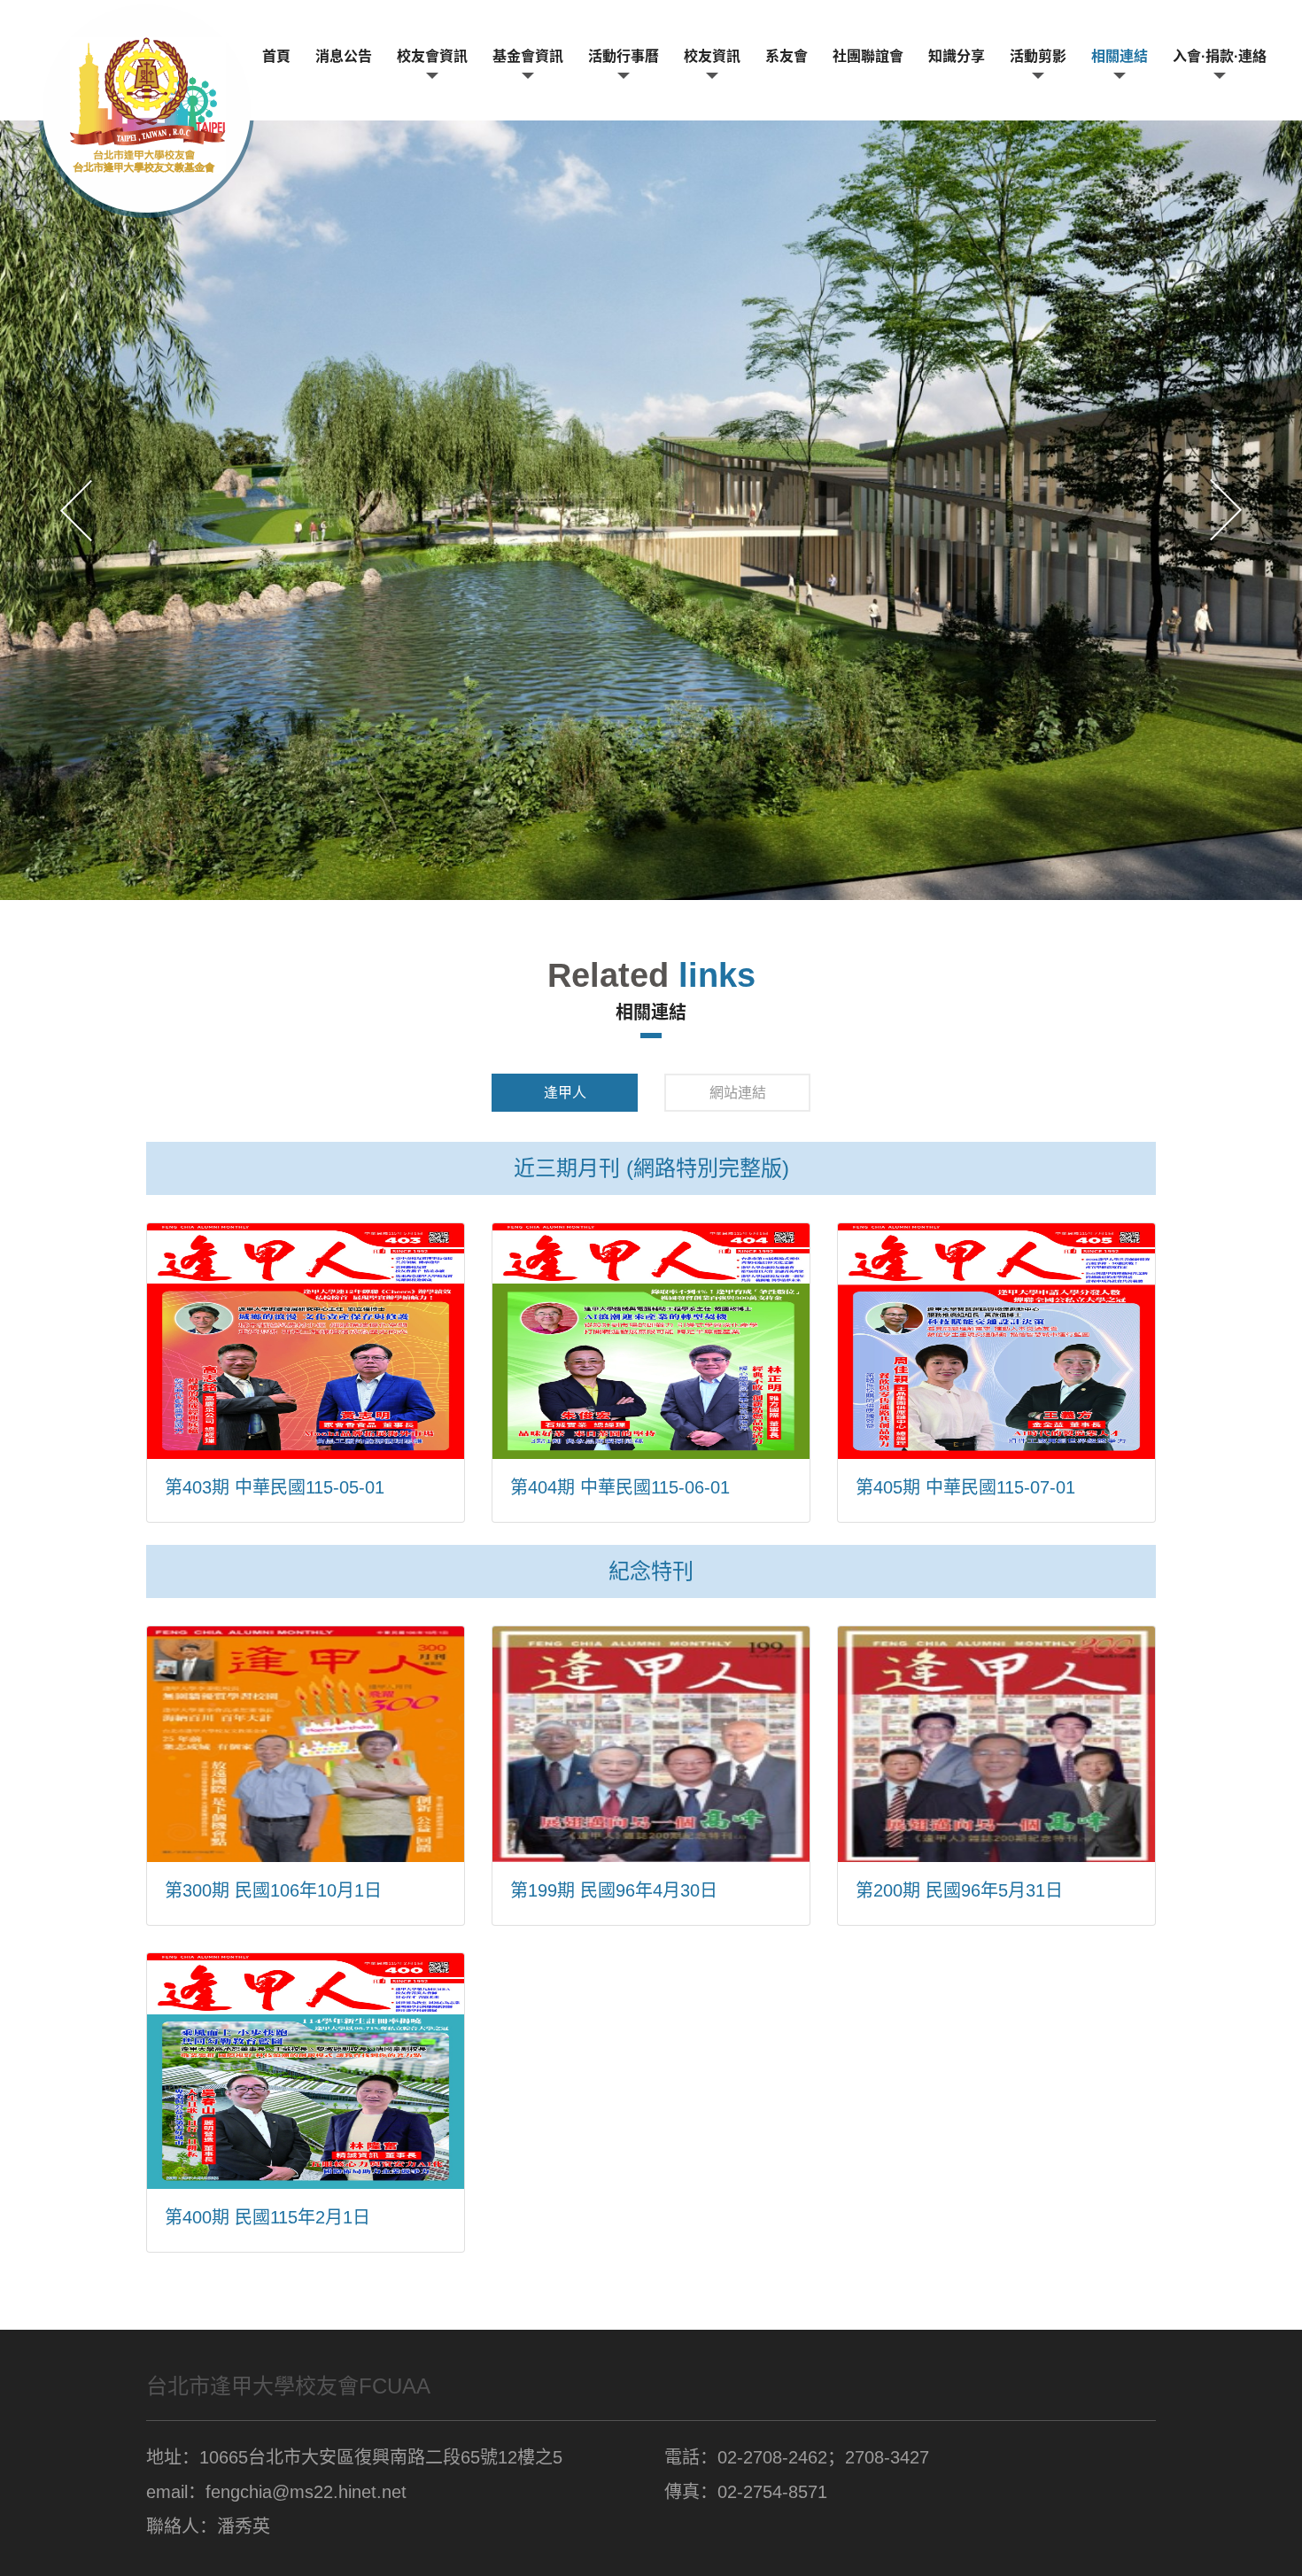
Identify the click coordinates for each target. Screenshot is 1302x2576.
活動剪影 (1038, 56)
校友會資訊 (432, 56)
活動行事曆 (624, 56)
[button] (76, 510)
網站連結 (738, 1093)
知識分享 (957, 56)
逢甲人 (565, 1093)
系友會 (787, 56)
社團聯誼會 (868, 56)
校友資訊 (712, 56)
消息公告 (344, 56)
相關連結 (1120, 56)
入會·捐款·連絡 (1220, 56)
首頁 (276, 56)
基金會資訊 (528, 56)
